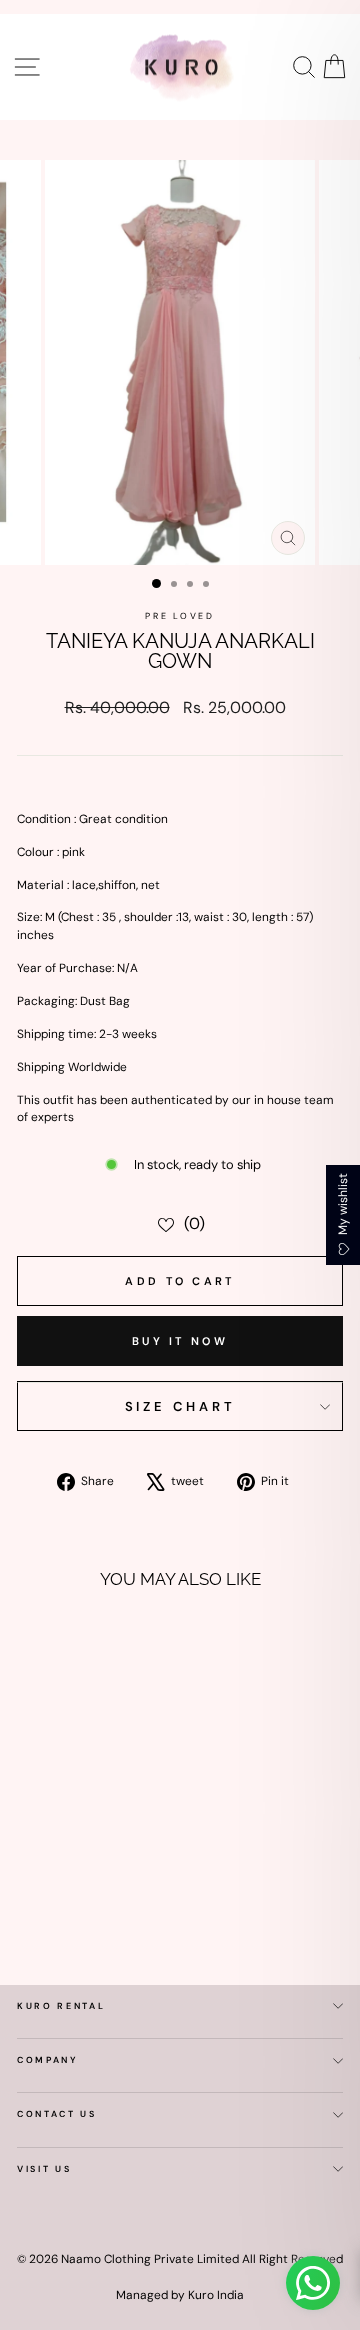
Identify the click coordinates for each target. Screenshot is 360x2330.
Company (48, 2060)
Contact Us (57, 2114)
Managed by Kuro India (180, 2295)
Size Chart (180, 1406)
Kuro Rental (61, 2006)
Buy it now (180, 1341)
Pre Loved (179, 616)
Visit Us (44, 2169)
